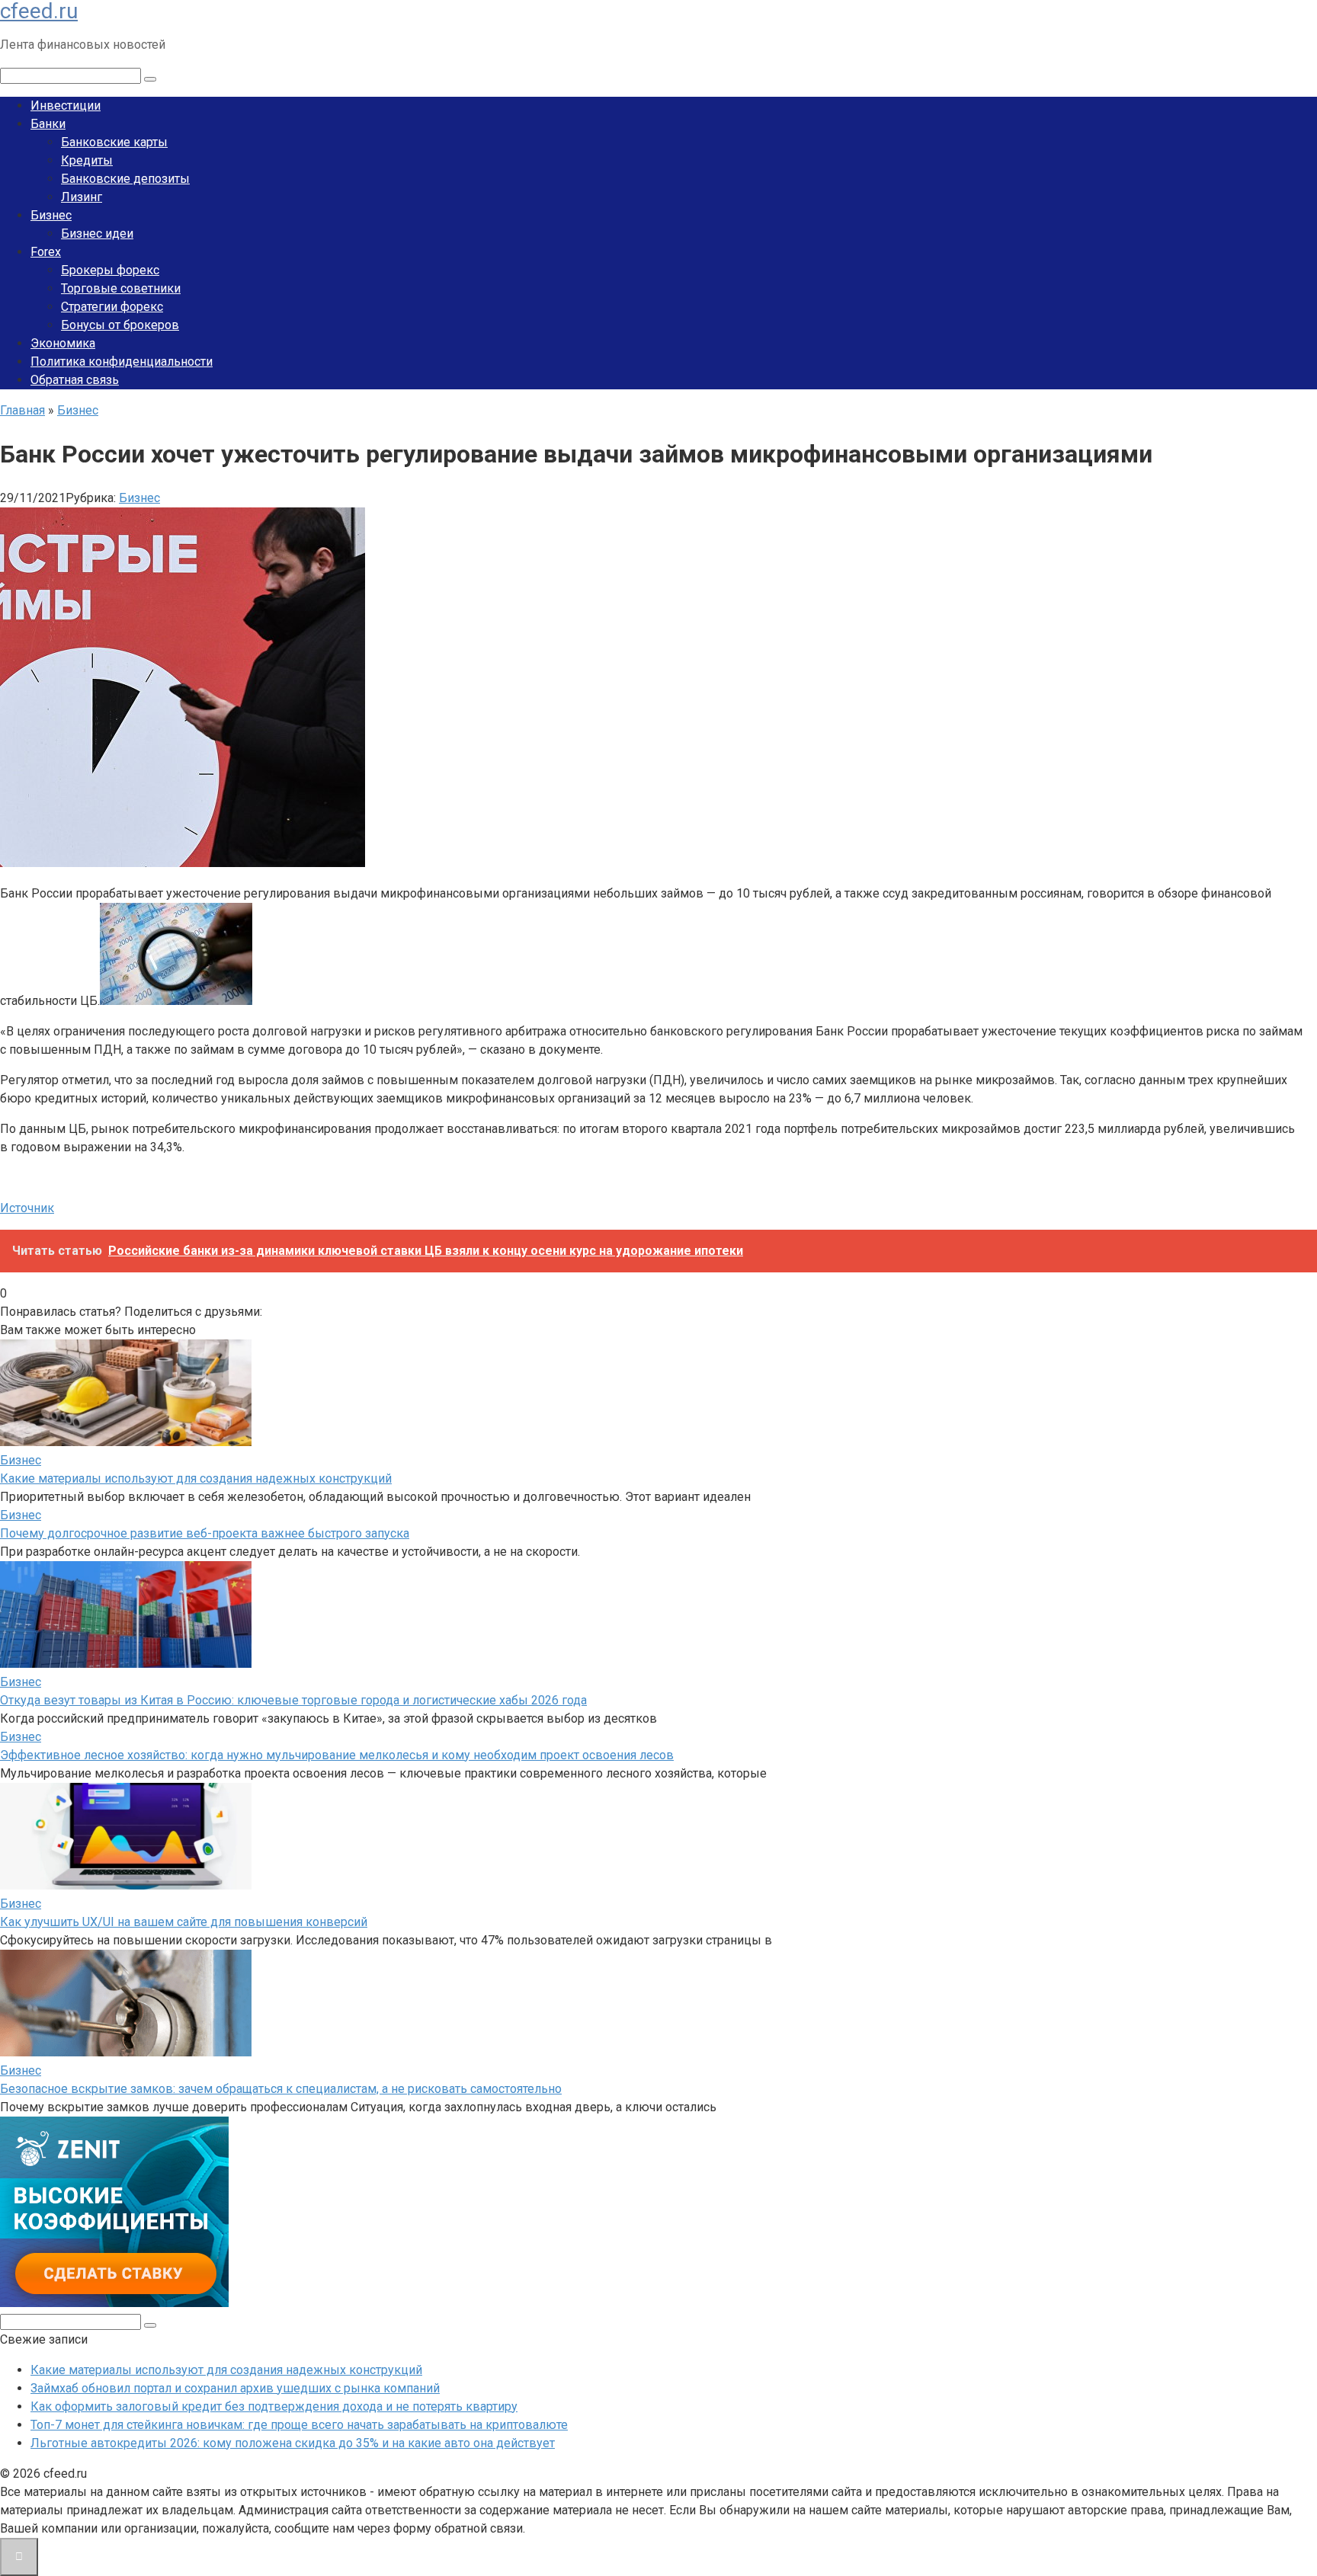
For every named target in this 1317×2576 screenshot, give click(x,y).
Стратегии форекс (112, 307)
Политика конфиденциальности (122, 362)
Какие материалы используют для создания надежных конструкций (196, 1478)
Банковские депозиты (125, 179)
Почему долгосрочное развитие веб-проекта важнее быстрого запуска (205, 1533)
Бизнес (51, 215)
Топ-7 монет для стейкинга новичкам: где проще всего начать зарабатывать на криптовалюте (299, 2425)
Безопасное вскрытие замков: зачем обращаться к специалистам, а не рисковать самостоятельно (281, 2089)
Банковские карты (114, 142)
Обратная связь (75, 380)
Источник (27, 1208)
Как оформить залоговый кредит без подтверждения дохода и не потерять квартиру (274, 2406)
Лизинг (82, 197)
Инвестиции (66, 106)
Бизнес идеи (97, 234)
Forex (46, 252)
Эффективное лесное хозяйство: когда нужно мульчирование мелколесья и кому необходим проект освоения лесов (337, 1755)
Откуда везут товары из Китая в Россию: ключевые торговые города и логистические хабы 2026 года (293, 1700)
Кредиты (87, 160)
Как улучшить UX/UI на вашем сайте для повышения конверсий (184, 1922)
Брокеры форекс (110, 270)
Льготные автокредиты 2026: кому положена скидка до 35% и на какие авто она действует (293, 2443)
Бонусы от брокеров (120, 325)
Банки (48, 124)
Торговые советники (121, 288)
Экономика (63, 343)
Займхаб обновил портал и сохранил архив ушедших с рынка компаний (235, 2388)
